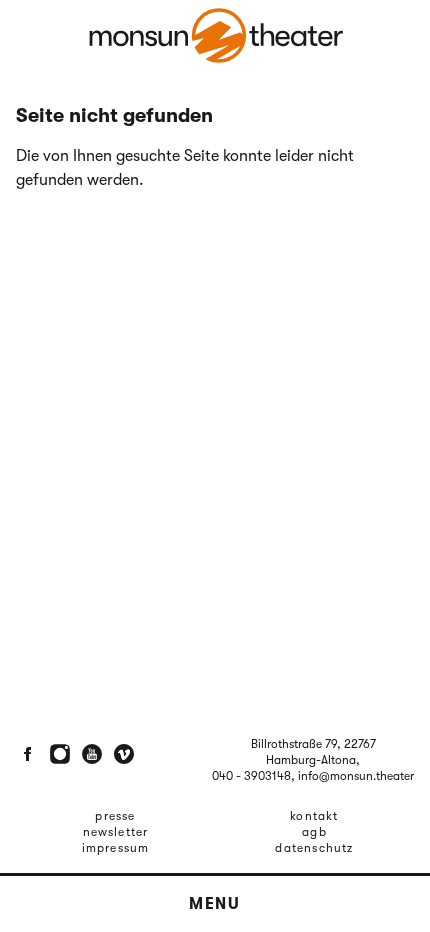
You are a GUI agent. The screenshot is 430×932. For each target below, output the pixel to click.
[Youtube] (92, 754)
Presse (115, 816)
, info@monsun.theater (352, 776)
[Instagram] (60, 754)
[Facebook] (28, 754)
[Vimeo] (124, 754)
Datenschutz (314, 848)
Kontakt (314, 816)
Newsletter (116, 832)
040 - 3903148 (251, 776)
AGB (314, 832)
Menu (214, 904)
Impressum (116, 848)
